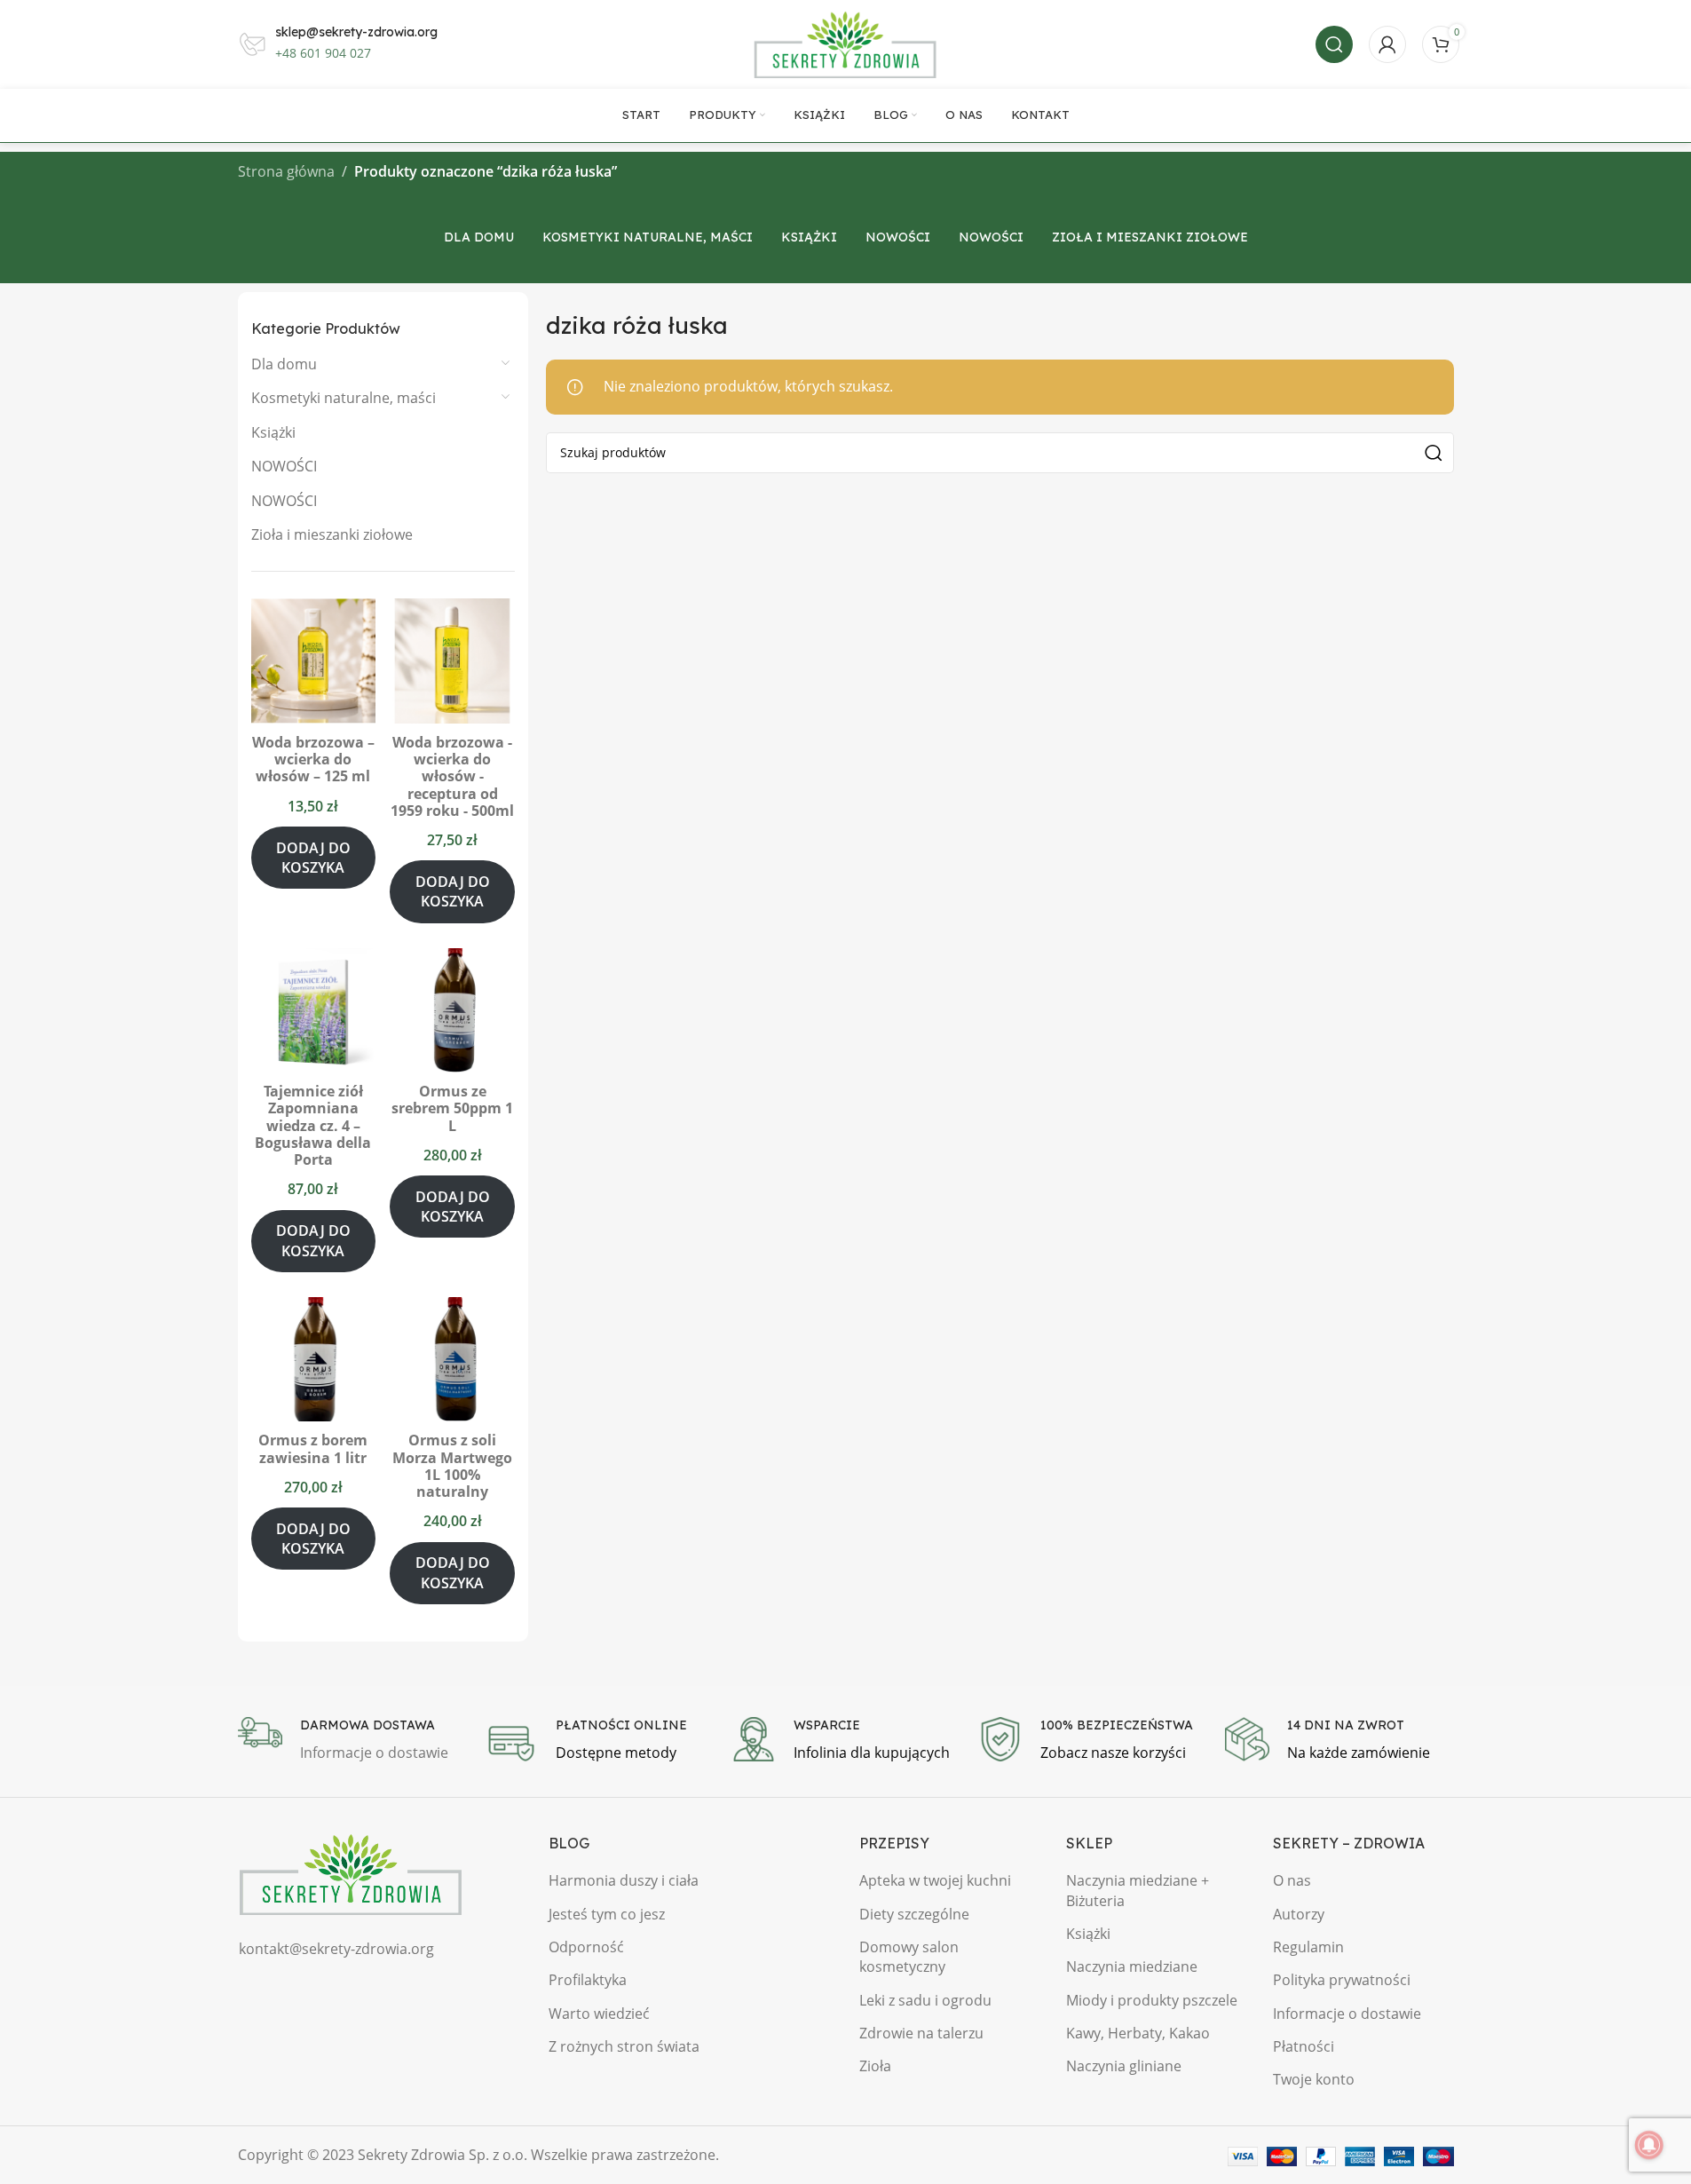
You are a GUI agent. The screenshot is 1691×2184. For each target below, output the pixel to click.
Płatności (1304, 2046)
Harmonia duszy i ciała (624, 1880)
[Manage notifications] (1649, 2145)
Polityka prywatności (1342, 1980)
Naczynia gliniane (1124, 2066)
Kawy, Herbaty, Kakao (1138, 2033)
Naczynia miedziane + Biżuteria (1138, 1890)
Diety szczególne (914, 1914)
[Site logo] (846, 43)
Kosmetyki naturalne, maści (344, 398)
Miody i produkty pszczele (1152, 2000)
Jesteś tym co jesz (607, 1914)
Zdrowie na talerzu (921, 2033)
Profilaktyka (588, 1980)
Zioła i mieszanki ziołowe (332, 534)
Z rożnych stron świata (624, 2046)
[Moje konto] (1387, 44)
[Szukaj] (1334, 44)
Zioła (875, 2066)
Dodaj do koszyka (313, 858)
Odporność (586, 1947)
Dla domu (284, 364)
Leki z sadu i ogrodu (925, 2000)
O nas (1292, 1880)
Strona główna (286, 171)
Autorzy (1299, 1914)
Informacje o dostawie (1347, 2014)
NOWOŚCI (284, 466)
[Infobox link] (352, 1741)
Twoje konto (1314, 2079)
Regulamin (1308, 1947)
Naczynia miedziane (1132, 1966)
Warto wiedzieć (599, 2014)
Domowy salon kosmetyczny (909, 1957)
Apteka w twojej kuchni (935, 1880)
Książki (273, 432)
